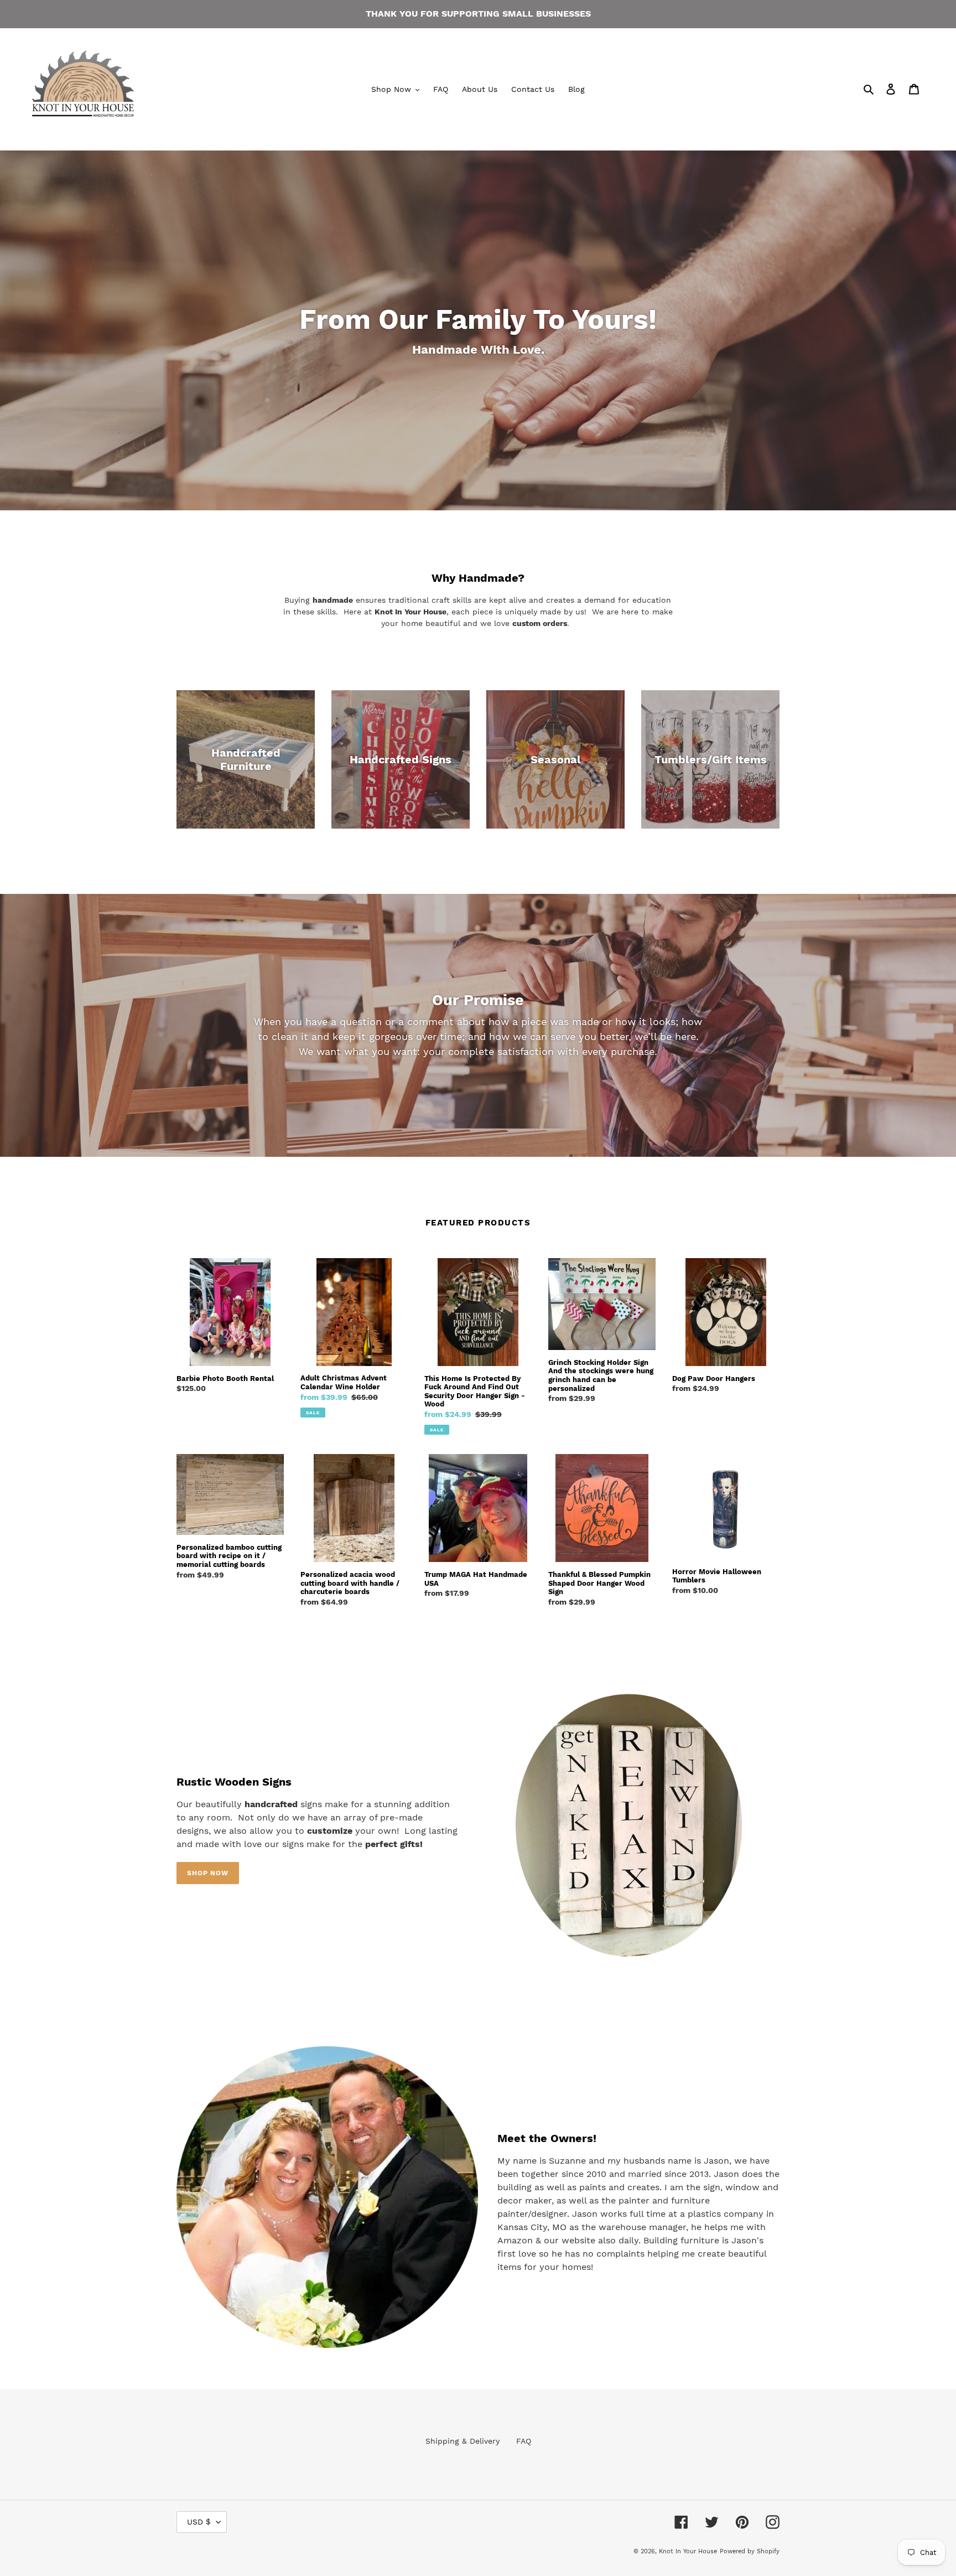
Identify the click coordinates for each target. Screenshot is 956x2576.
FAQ (524, 2441)
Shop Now (208, 1873)
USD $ (199, 2522)
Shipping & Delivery (463, 2441)
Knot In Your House (688, 2551)
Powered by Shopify (750, 2551)
